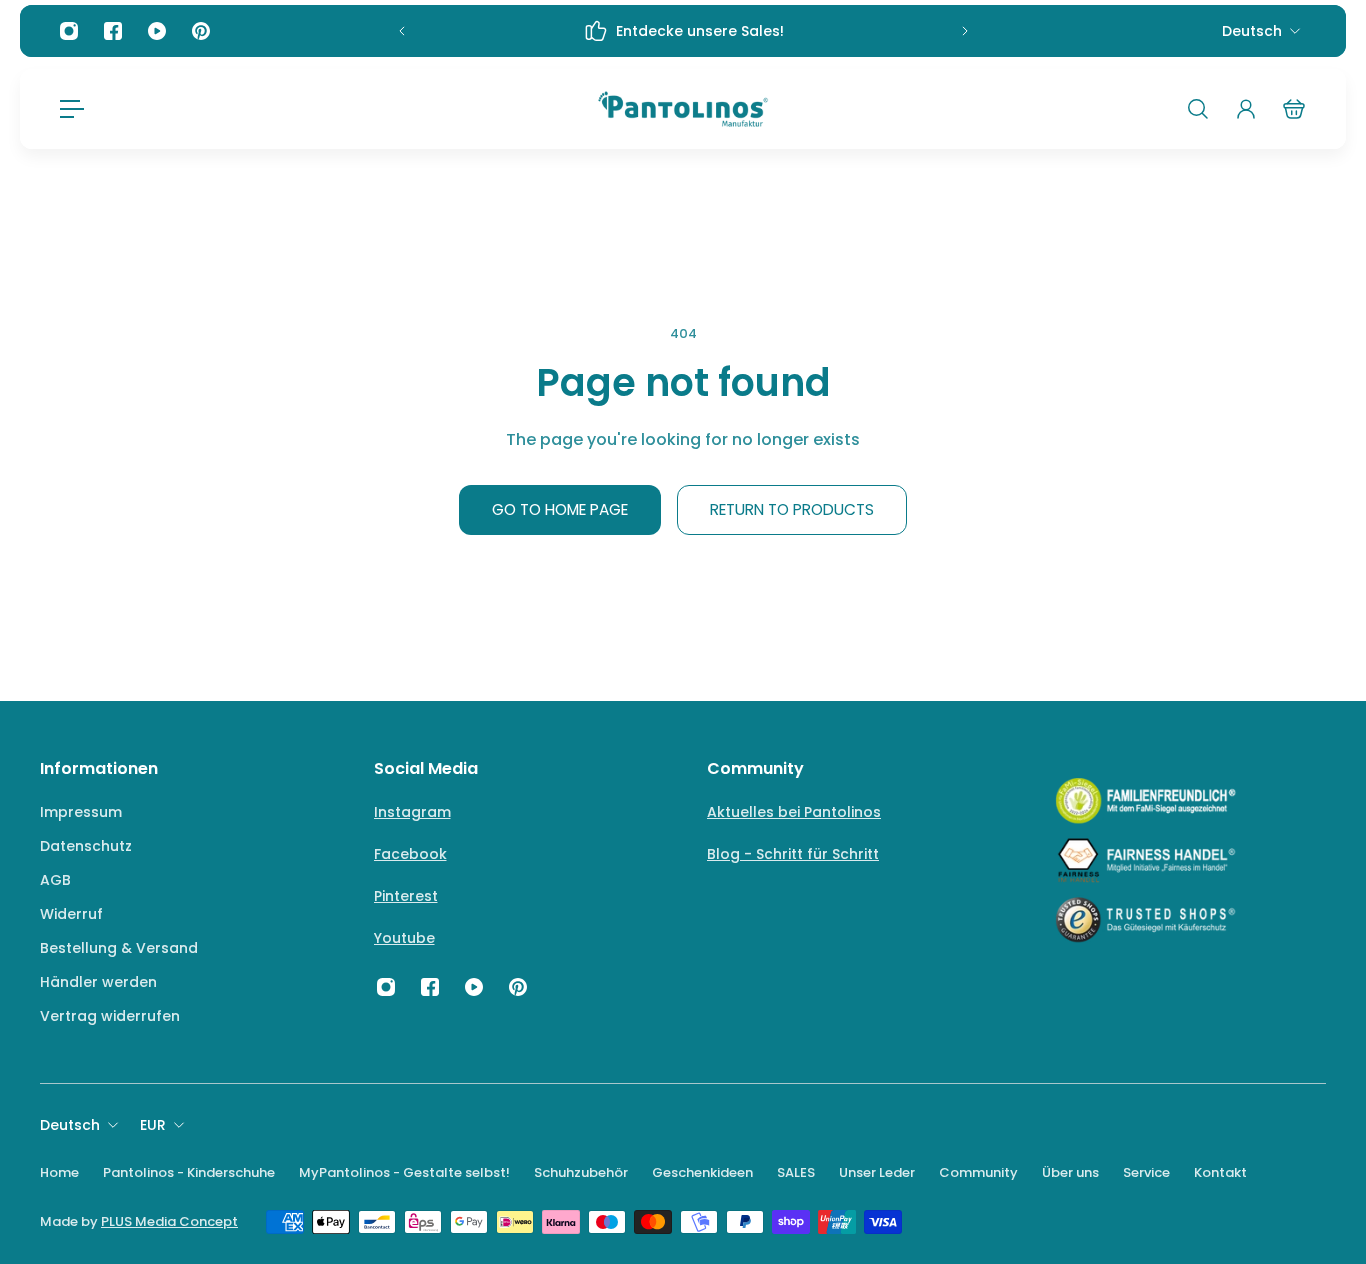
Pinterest (406, 896)
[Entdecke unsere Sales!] (683, 31)
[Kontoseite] (1246, 109)
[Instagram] (69, 31)
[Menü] (72, 109)
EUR (153, 1125)
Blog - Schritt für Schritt (793, 854)
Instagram (412, 812)
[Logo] (683, 109)
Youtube (404, 938)
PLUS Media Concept (169, 1221)
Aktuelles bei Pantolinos (794, 812)
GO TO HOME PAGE (560, 509)
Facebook (410, 854)
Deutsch (1252, 31)
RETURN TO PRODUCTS (792, 509)
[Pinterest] (201, 31)
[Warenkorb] (1294, 109)
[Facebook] (113, 31)
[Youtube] (157, 31)
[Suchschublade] (1198, 109)
